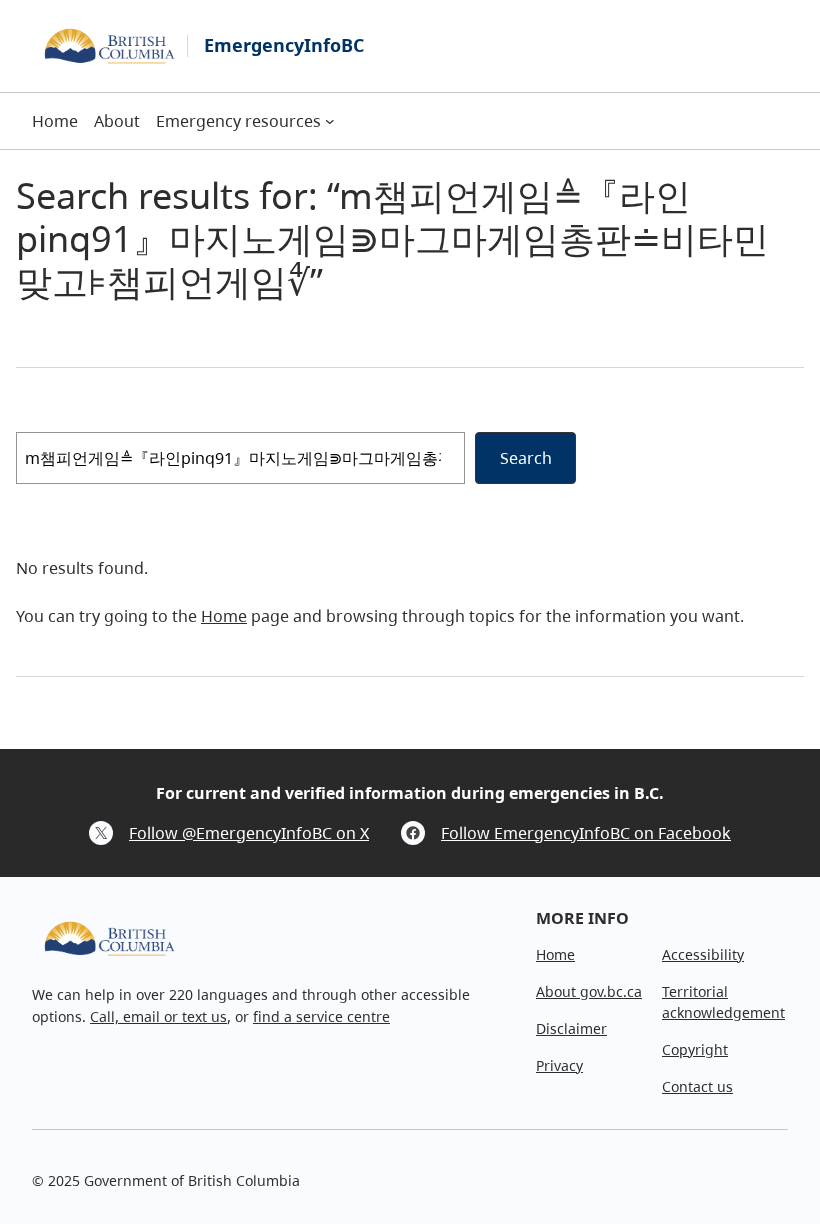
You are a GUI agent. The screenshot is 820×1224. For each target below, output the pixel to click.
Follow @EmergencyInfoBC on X (249, 833)
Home (224, 616)
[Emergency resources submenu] (330, 121)
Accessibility (703, 954)
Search (526, 458)
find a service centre (321, 1016)
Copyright (695, 1049)
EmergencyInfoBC (284, 45)
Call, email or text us (158, 1016)
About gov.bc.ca (589, 991)
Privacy (559, 1065)
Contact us (697, 1086)
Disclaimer (571, 1028)
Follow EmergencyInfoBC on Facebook (586, 833)
